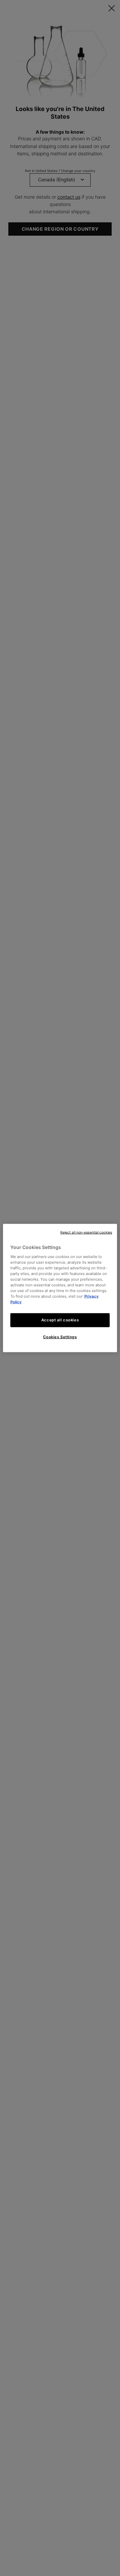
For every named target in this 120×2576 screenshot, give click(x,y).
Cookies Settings (60, 1337)
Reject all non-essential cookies (86, 1232)
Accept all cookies (60, 1320)
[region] (60, 1288)
